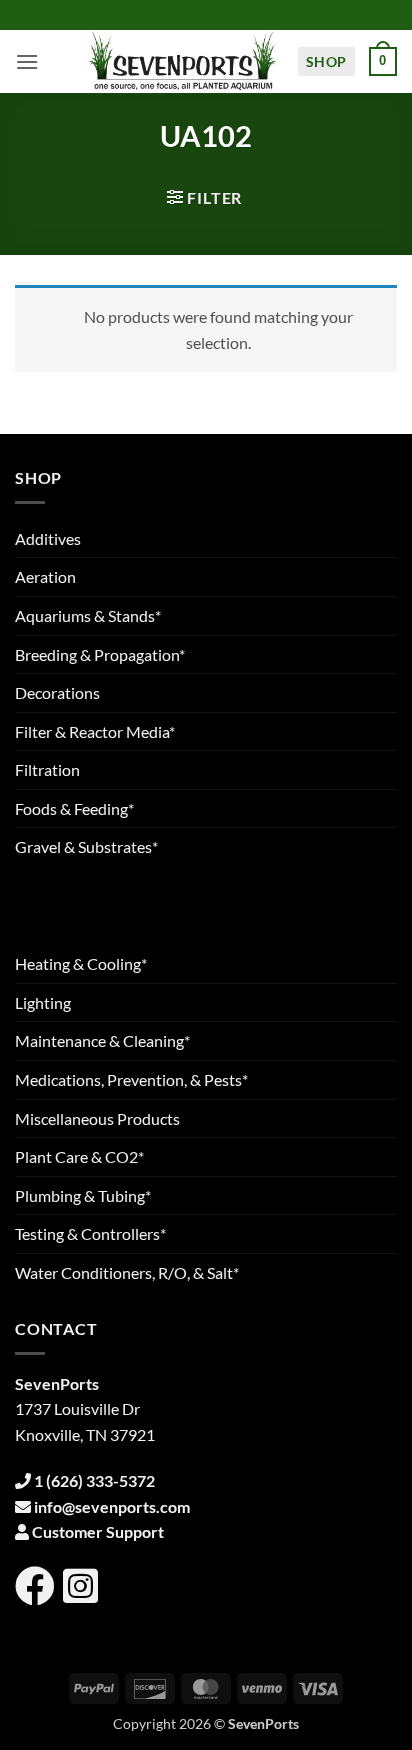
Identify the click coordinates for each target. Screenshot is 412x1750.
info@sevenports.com (112, 1506)
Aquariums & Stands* (88, 615)
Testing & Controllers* (90, 1233)
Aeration (45, 576)
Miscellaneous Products (97, 1118)
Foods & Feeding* (74, 808)
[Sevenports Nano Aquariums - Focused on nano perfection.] (183, 61)
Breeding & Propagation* (100, 654)
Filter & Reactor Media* (95, 731)
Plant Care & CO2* (79, 1156)
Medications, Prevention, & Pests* (131, 1079)
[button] (27, 61)
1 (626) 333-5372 (94, 1480)
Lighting (43, 1002)
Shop (326, 61)
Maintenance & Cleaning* (102, 1040)
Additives (48, 538)
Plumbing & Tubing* (83, 1195)
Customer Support (98, 1531)
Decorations (57, 692)
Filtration (47, 769)
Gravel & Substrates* (86, 846)
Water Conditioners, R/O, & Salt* (127, 1272)
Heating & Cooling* (81, 963)
